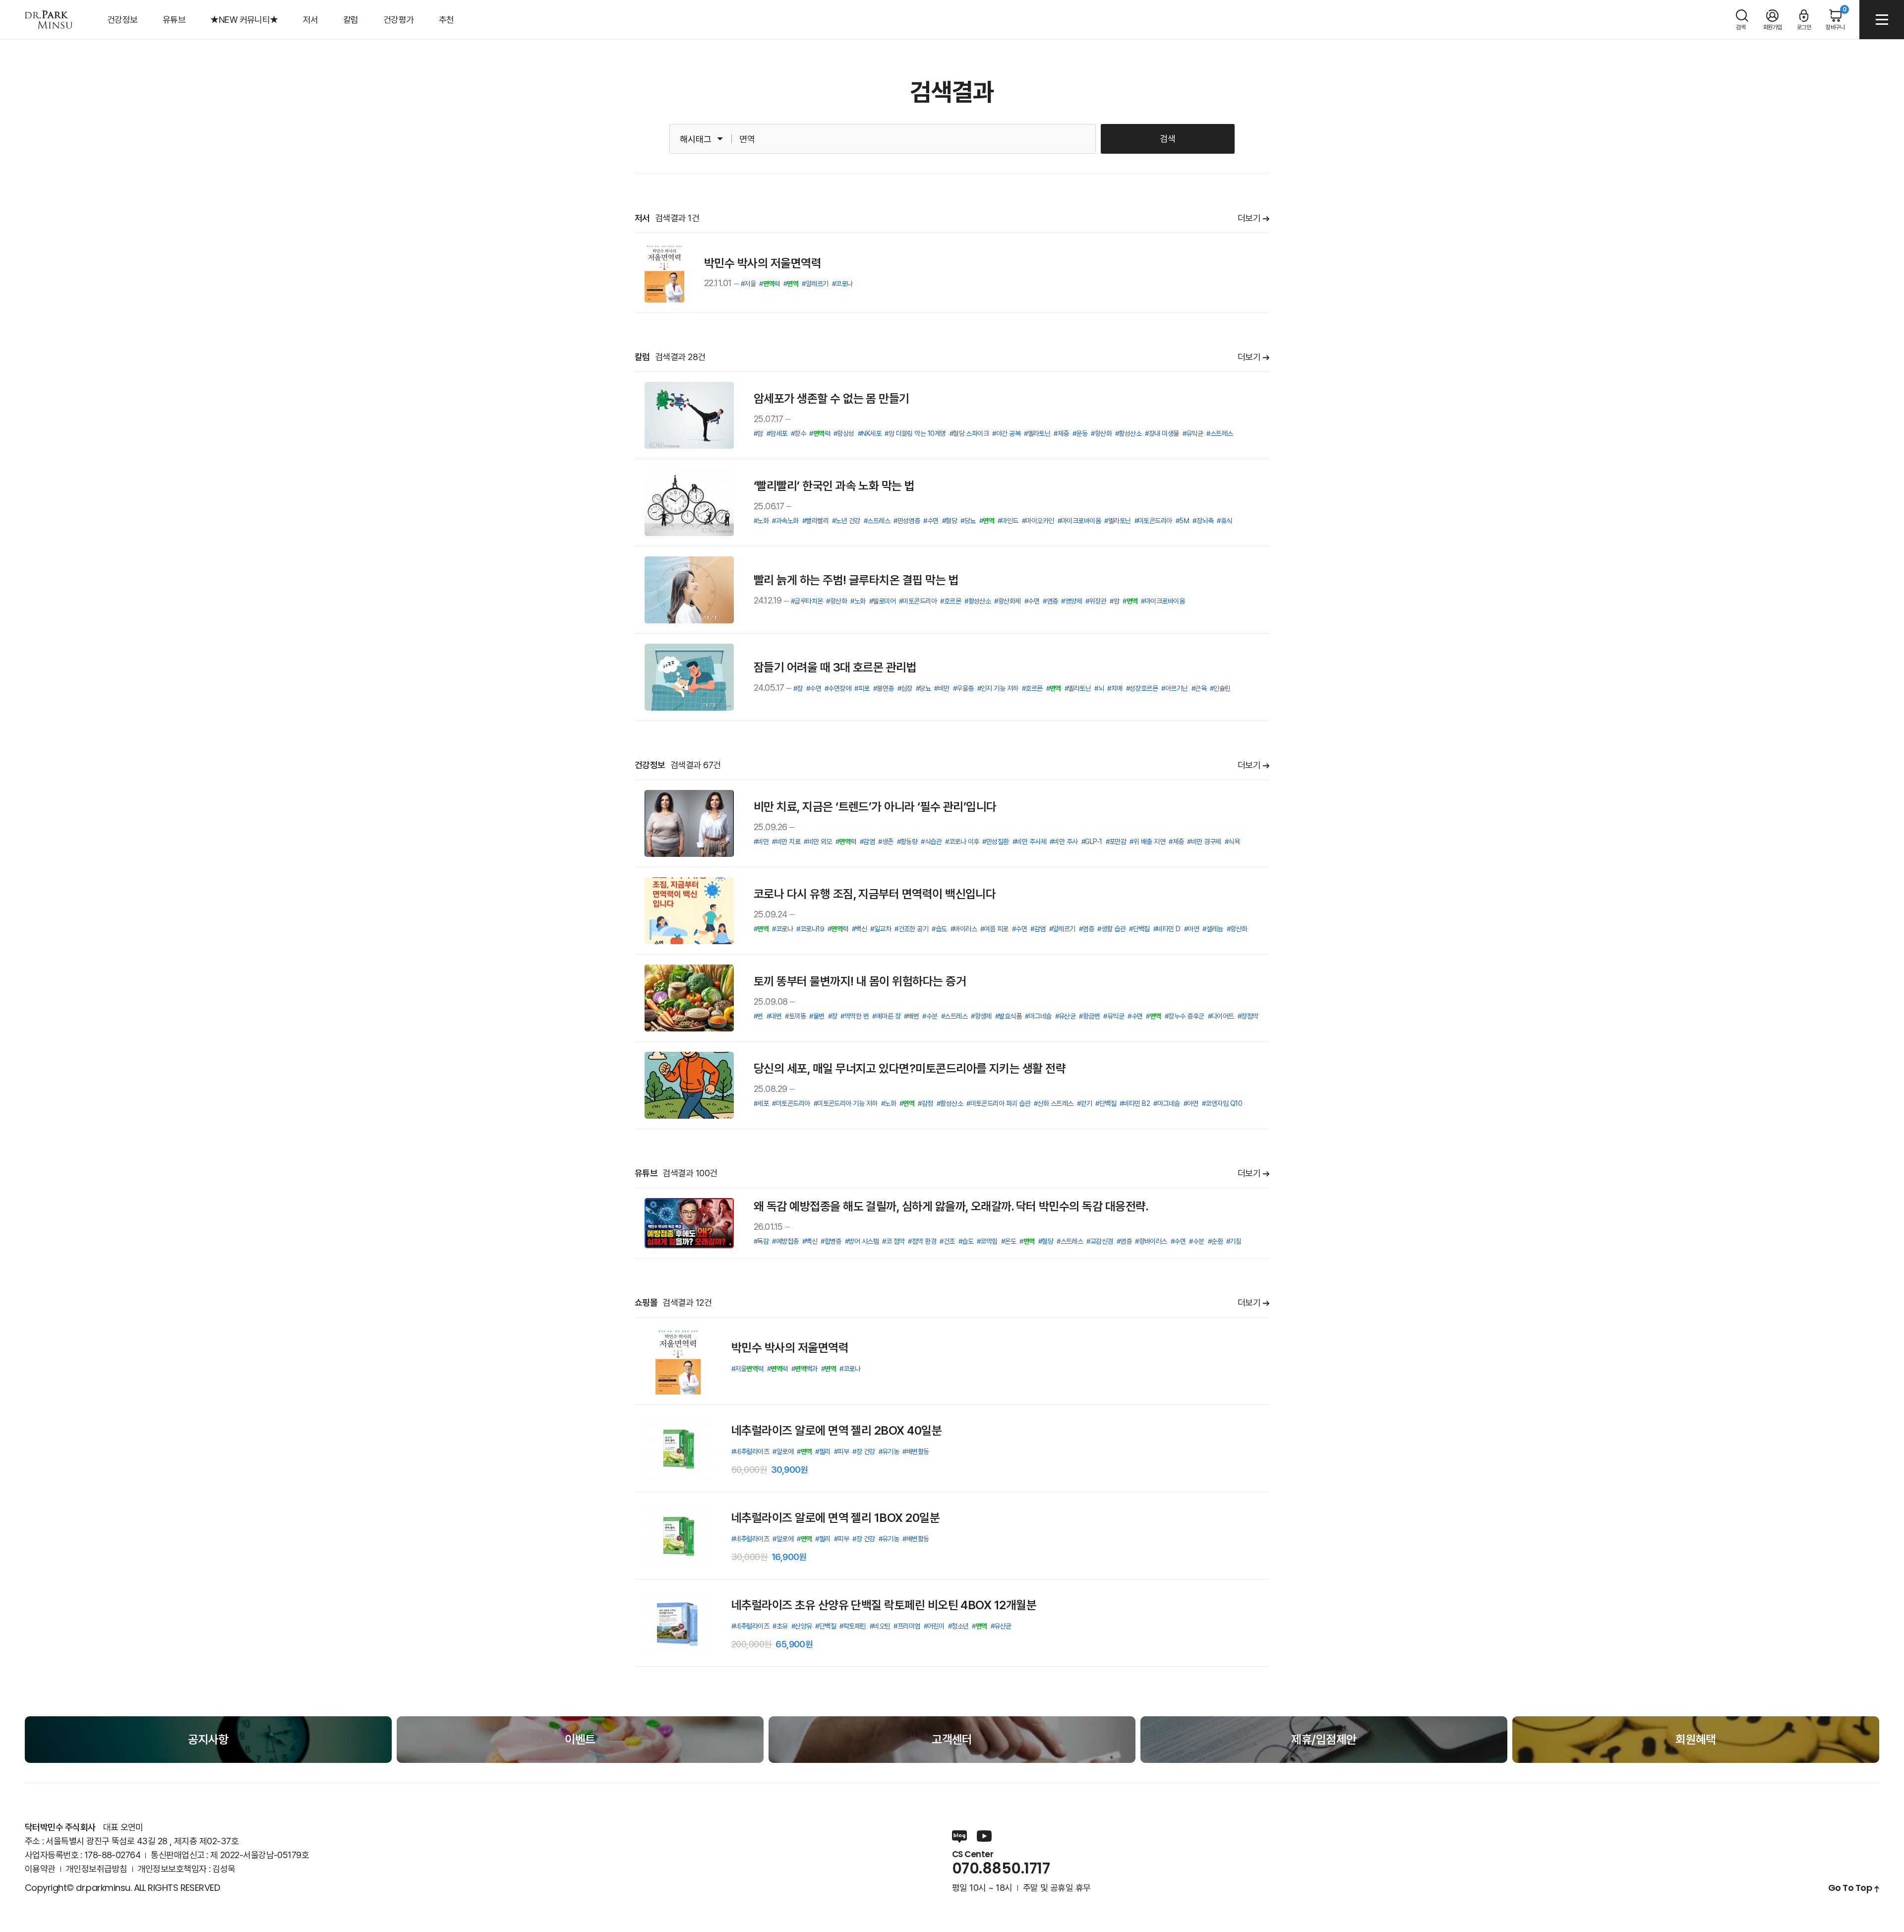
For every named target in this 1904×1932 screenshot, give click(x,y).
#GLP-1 (1092, 842)
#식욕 (1232, 842)
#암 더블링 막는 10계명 (915, 433)
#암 (758, 433)
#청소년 (958, 1626)
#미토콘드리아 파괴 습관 (998, 1103)
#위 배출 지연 (1147, 842)
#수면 (931, 521)
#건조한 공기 (911, 929)
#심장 (905, 688)
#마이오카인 (1038, 521)
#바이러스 (964, 929)
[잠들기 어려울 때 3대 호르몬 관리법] (689, 677)
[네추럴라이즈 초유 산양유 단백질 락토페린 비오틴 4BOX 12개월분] (678, 1623)
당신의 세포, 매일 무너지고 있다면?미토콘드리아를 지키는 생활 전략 (910, 1068)
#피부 (841, 1451)
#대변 (774, 1016)
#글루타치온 (807, 601)
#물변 (817, 1016)
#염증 (1050, 601)
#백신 (859, 929)
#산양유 (802, 1626)
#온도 (1009, 1241)
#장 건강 (863, 1451)
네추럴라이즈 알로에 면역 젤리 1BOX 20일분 (835, 1518)
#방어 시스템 (862, 1241)
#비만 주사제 (1029, 842)
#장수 (798, 433)
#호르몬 (951, 601)
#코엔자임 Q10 (1222, 1103)
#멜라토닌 (1037, 433)
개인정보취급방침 (97, 1869)
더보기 (1249, 218)
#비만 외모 (818, 842)
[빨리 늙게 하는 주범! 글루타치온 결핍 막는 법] (689, 590)
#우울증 (963, 688)
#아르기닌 (1174, 688)
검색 (1168, 139)
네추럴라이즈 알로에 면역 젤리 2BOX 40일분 (836, 1430)
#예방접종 (785, 1241)
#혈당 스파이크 (969, 433)
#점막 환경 (922, 1241)
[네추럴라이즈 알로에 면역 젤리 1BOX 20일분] (678, 1536)
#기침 (1234, 1241)
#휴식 (1224, 521)
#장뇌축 (1203, 521)
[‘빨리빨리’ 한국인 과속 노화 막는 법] (689, 503)
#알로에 (783, 1451)
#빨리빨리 (815, 521)
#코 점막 (893, 1241)
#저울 (748, 284)
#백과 (804, 1369)
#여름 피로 (994, 929)
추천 (446, 20)
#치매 (1115, 688)
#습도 (939, 929)
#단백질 (1139, 929)
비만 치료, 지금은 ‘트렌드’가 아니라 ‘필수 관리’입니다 (875, 807)
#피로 (862, 688)
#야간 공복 (1006, 433)
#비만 (942, 688)
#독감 (761, 1241)
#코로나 (842, 284)
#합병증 (831, 1241)
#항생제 (981, 1016)
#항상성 (844, 433)
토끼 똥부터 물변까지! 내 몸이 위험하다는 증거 (860, 981)
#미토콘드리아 (1153, 521)
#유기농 (889, 1451)
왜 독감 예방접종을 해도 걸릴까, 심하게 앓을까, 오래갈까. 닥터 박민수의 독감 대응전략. (951, 1206)
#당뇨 (968, 521)
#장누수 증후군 (1185, 1016)
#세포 (761, 1103)
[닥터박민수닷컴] (49, 20)
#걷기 (1084, 1103)
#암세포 (777, 433)
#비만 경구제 (1204, 842)
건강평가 (399, 20)
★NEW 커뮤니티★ (244, 20)
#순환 (1215, 1241)
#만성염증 (907, 521)
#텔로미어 (882, 601)
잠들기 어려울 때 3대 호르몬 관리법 (835, 667)
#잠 (798, 688)
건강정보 (122, 20)
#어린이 (934, 1626)
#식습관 (931, 842)
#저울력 (747, 1369)
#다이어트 (1221, 1016)
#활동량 (907, 842)
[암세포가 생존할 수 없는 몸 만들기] (689, 415)
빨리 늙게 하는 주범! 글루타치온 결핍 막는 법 (856, 580)
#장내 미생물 (1162, 433)
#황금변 (1089, 1016)
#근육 (1199, 688)
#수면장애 (838, 688)
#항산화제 (1007, 601)
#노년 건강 (846, 521)
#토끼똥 (795, 1016)
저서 (311, 20)
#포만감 (1116, 842)
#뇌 (1099, 688)
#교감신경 (1100, 1241)
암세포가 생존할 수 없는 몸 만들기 (832, 398)
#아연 (1191, 929)
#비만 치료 (786, 842)
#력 (770, 284)
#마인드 (1008, 521)
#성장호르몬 (1142, 688)
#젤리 (823, 1451)
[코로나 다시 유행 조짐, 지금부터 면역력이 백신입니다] (689, 911)
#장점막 (1248, 1016)
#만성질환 (995, 842)
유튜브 (174, 20)
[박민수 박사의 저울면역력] (664, 273)
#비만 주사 (1064, 842)
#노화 (761, 521)
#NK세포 (869, 433)
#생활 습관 (1111, 929)
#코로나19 (810, 929)
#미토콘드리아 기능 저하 (846, 1103)
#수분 (930, 1016)
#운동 (1080, 433)
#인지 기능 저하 (998, 688)
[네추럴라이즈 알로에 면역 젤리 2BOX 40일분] (678, 1448)
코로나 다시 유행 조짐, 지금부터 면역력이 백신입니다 (875, 894)
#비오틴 (880, 1626)
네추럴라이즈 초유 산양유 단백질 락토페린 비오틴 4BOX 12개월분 (884, 1605)
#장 (833, 1016)
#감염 (867, 842)
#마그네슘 (1038, 1016)
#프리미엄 (907, 1626)
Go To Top (1850, 1888)
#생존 (886, 842)
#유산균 (1066, 1016)
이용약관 (40, 1869)
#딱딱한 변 (855, 1016)
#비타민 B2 (1135, 1103)
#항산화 (1101, 433)
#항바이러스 (1151, 1241)
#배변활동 (916, 1451)
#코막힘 (987, 1241)
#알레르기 (815, 284)
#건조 (947, 1241)
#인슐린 (1220, 688)
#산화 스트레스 (1054, 1103)
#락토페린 (853, 1626)
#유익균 (1193, 433)
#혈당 (950, 521)
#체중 (1061, 433)
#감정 (925, 1103)
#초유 (780, 1626)
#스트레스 (1220, 433)
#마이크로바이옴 (1079, 521)
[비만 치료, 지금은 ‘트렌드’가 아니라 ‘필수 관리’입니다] (689, 823)
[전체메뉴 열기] (1882, 20)
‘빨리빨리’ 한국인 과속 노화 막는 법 (834, 486)
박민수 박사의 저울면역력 (763, 263)
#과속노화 (785, 521)
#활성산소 (1128, 433)
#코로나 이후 (962, 842)
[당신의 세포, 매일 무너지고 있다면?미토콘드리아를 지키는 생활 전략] (689, 1085)
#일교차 (881, 929)
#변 (758, 1016)
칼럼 (351, 20)
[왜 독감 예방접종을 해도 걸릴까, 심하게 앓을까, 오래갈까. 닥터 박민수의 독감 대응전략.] (689, 1223)
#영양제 (1071, 601)
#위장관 (1096, 601)
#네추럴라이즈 (750, 1451)
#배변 (911, 1016)
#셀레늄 (1213, 929)
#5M (1182, 521)
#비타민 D (1167, 929)
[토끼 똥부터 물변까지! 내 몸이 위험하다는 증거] (689, 998)
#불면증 (884, 688)
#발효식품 (1008, 1016)
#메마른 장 (886, 1016)
